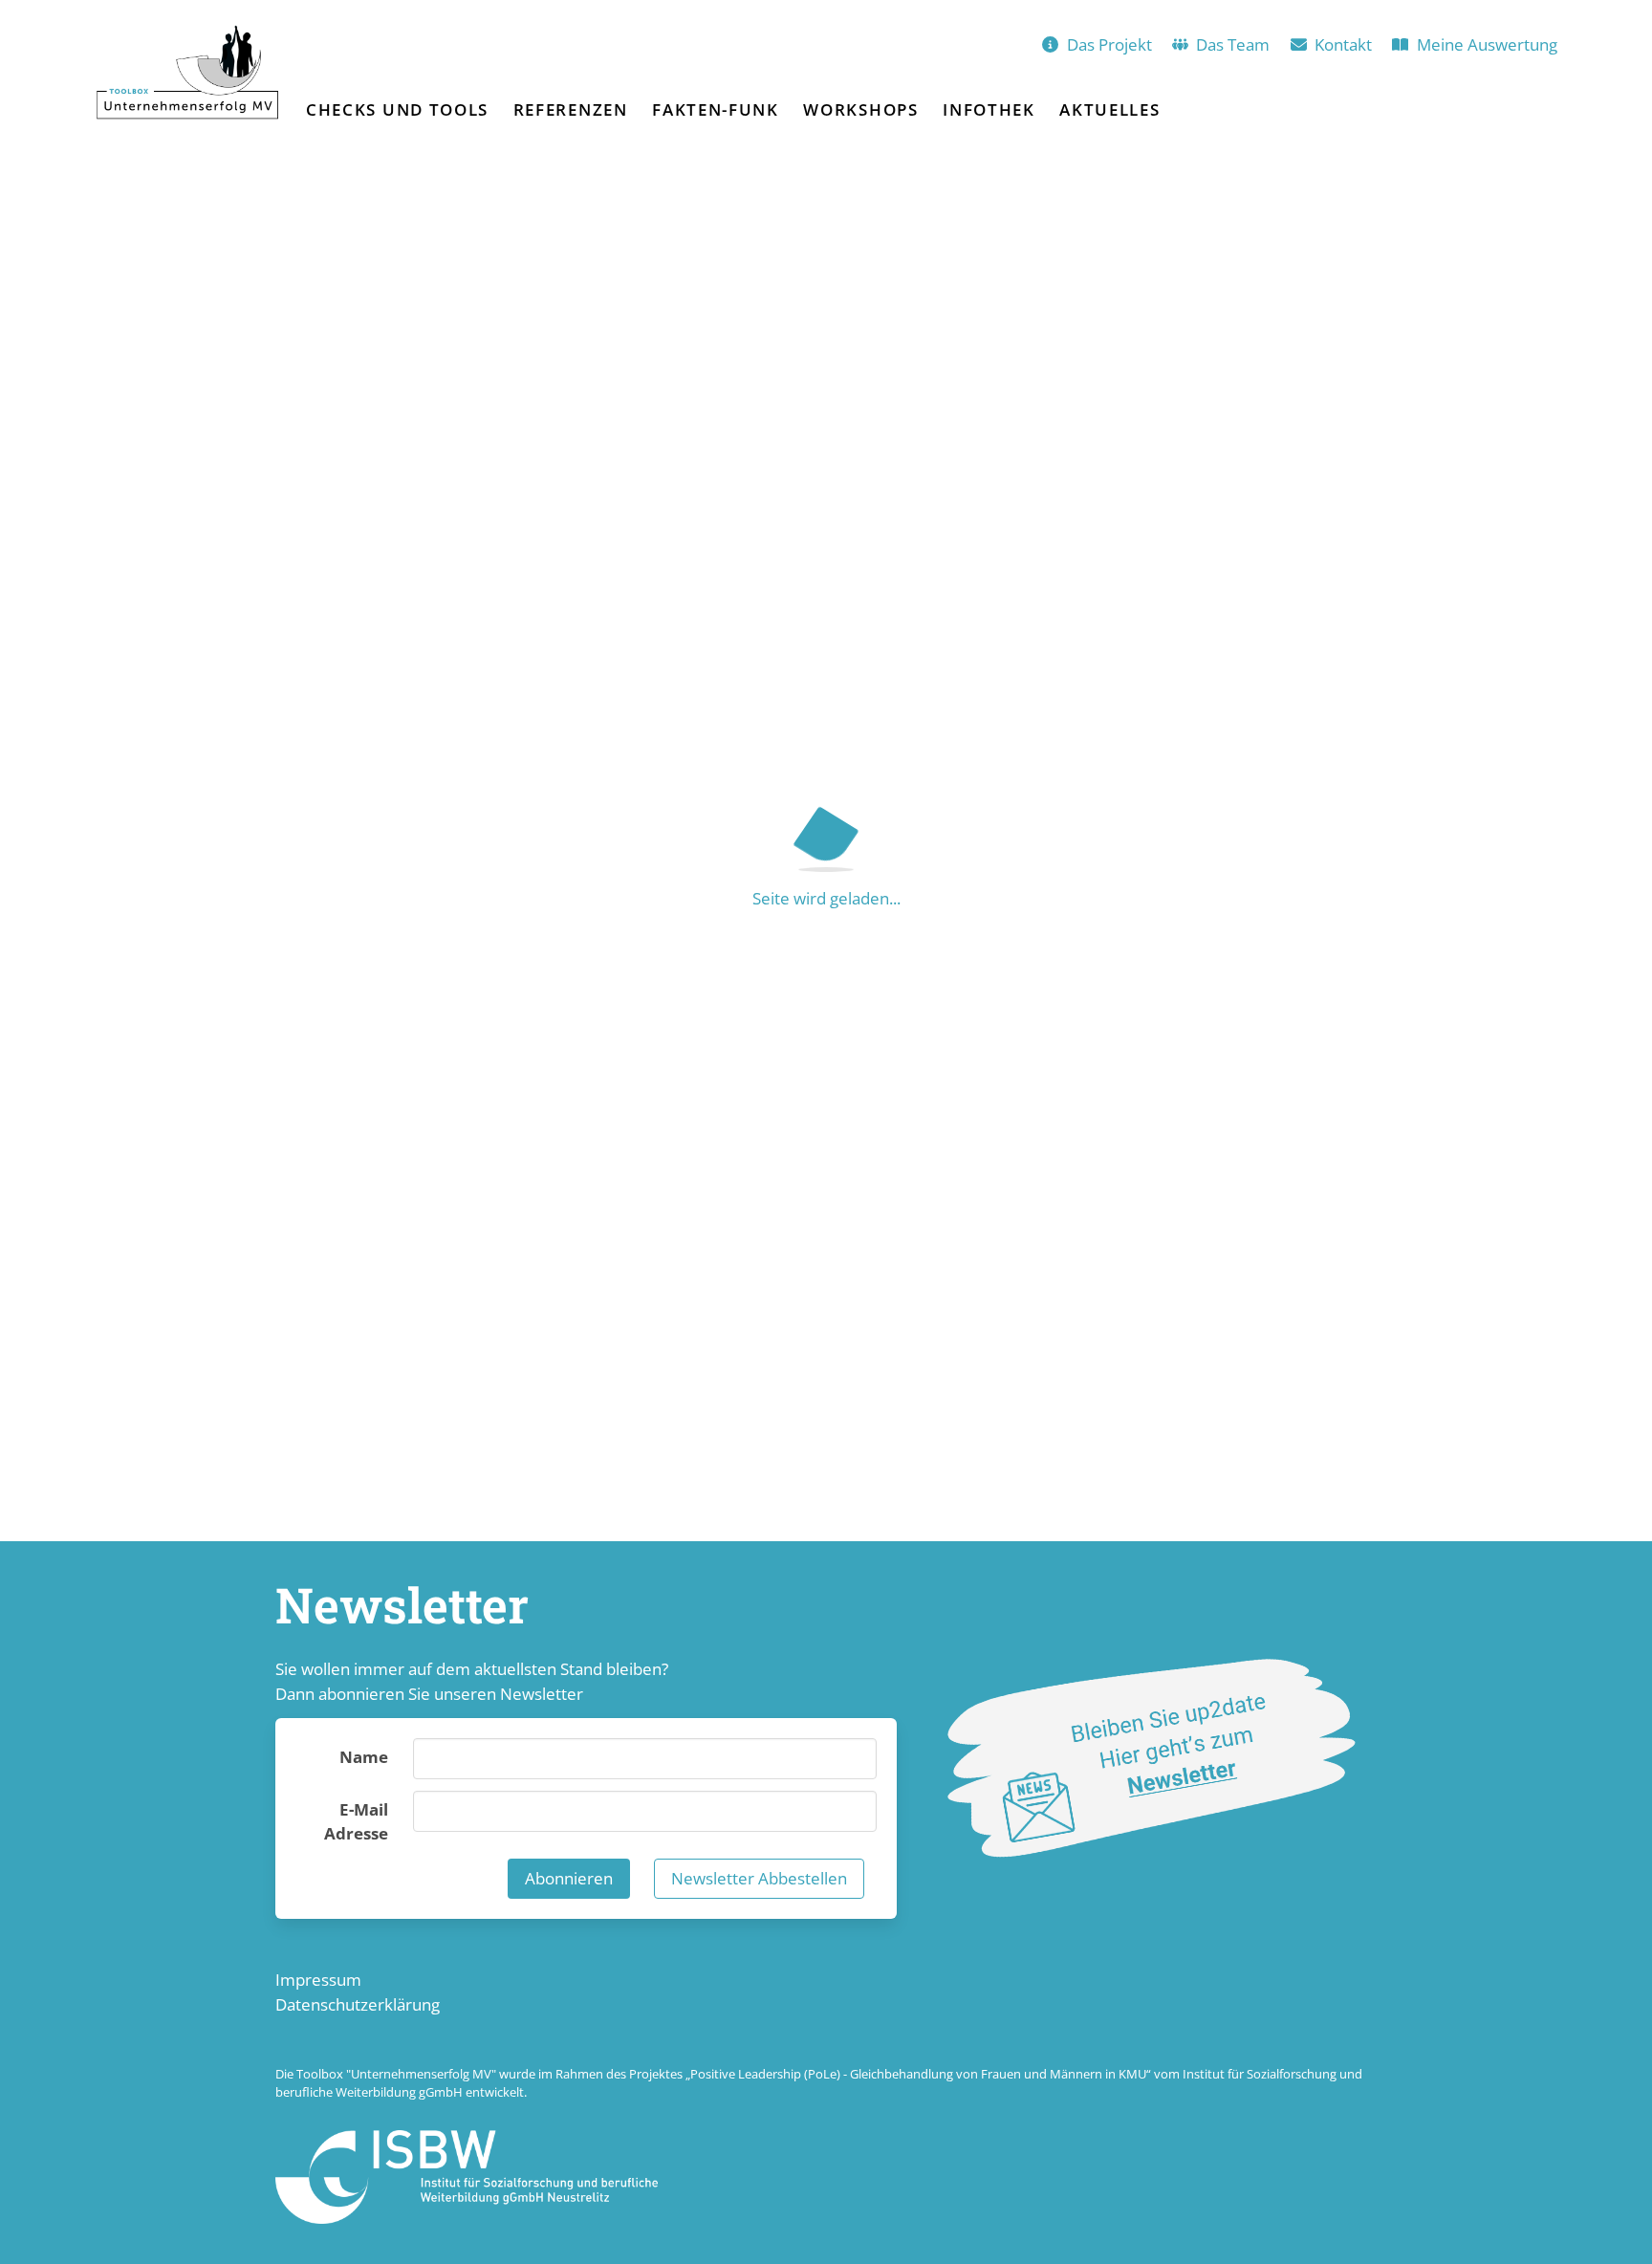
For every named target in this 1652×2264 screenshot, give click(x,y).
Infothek (989, 109)
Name (364, 1757)
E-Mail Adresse (356, 1822)
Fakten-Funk (716, 109)
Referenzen (571, 109)
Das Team (1233, 44)
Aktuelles (1109, 109)
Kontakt (1343, 44)
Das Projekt (1109, 44)
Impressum (318, 1980)
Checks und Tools (397, 109)
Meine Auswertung (1487, 44)
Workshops (860, 109)
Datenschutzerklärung (358, 2004)
